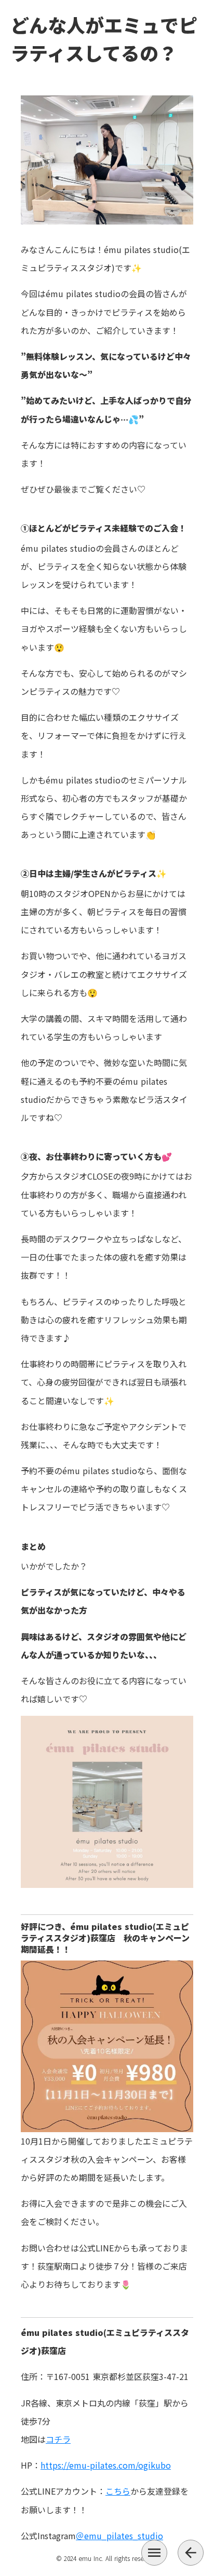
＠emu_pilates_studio (119, 2536)
